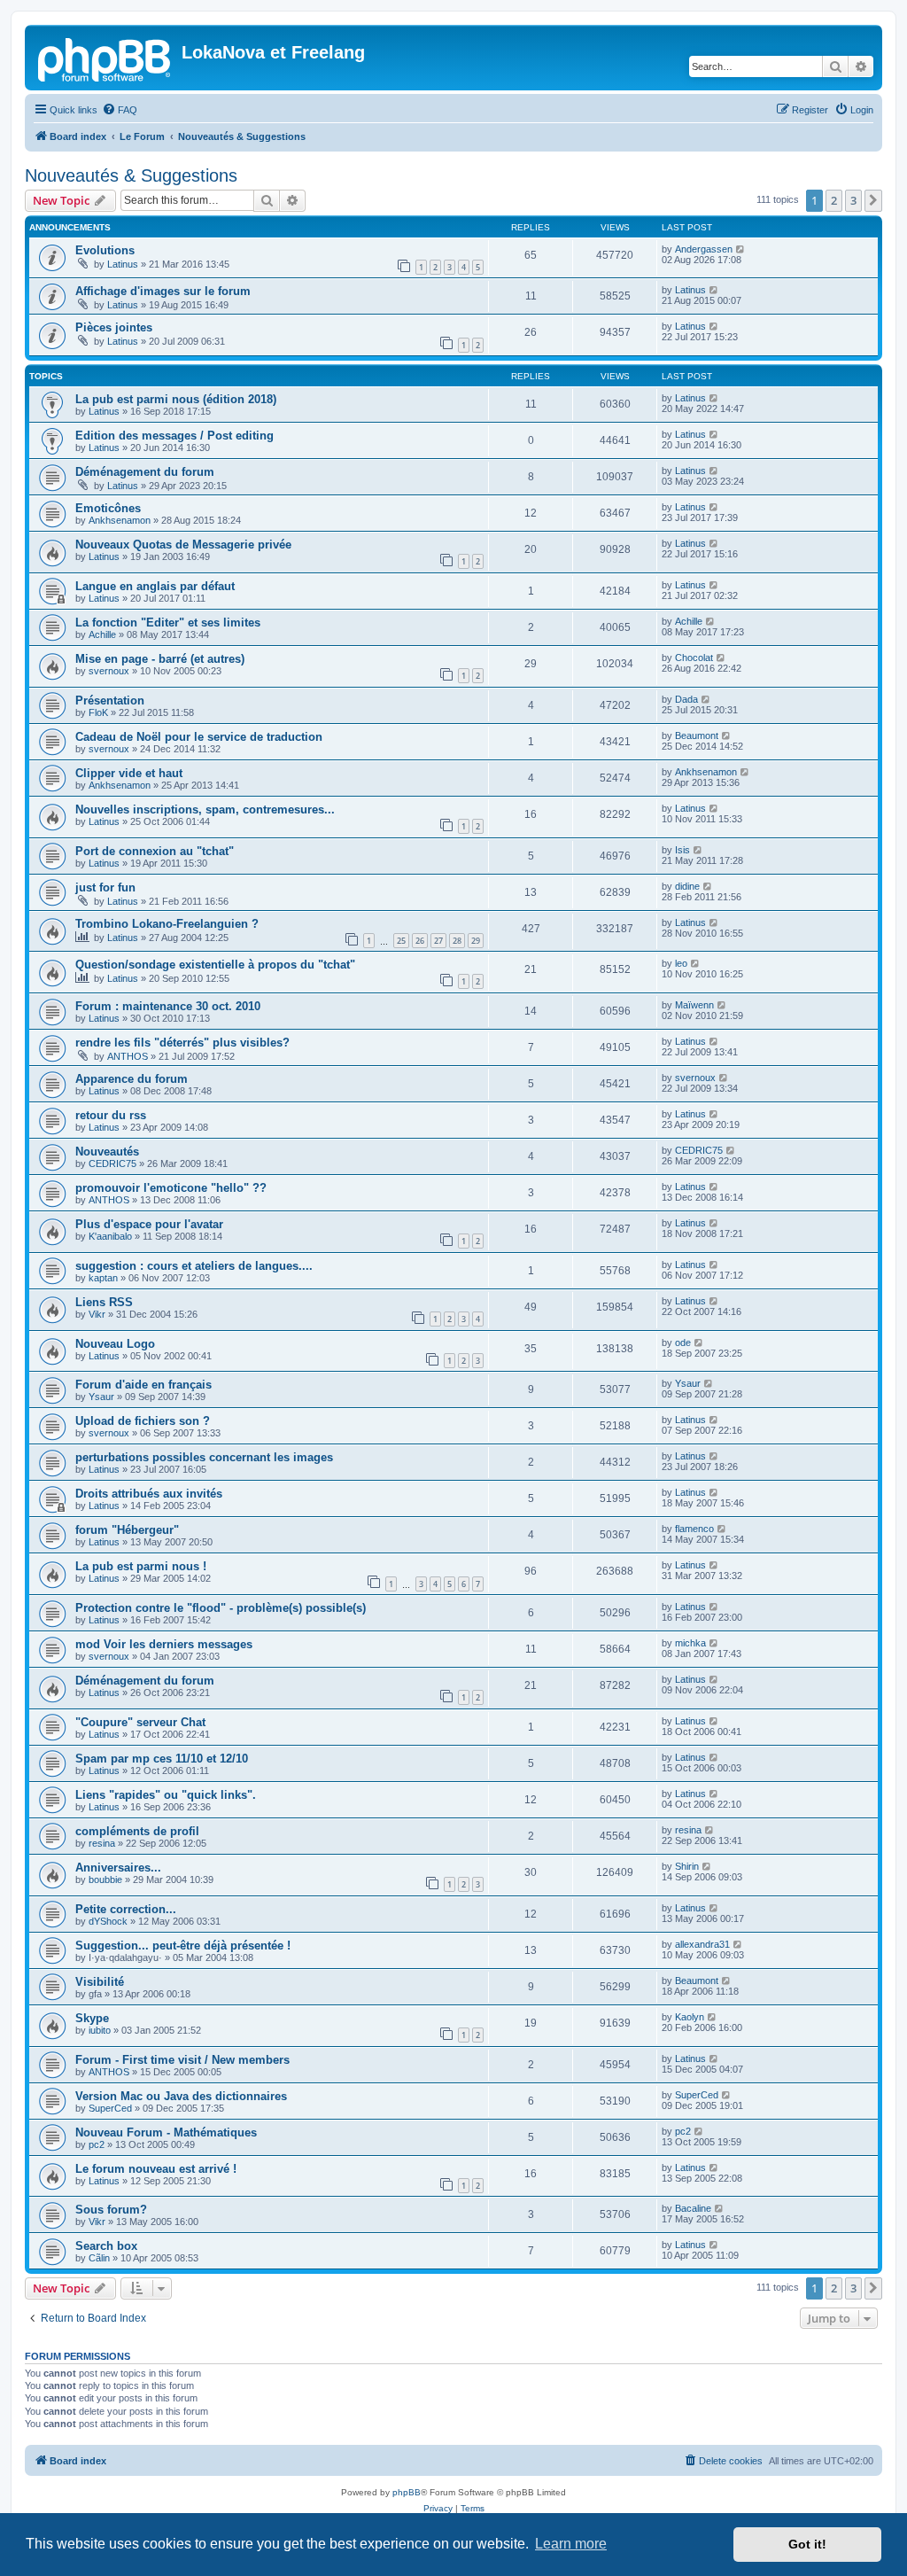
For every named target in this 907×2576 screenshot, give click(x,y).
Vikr (97, 1314)
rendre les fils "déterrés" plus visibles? (182, 1043)
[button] (873, 200)
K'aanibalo (110, 1236)
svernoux (109, 671)
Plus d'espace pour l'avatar (149, 1224)
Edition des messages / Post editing (174, 436)
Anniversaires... (118, 1868)
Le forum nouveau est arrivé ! (156, 2169)
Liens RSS (104, 1302)
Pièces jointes (114, 327)
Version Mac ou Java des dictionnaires (181, 2096)
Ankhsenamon (120, 520)
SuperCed (110, 2108)
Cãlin (99, 2258)
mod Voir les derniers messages (164, 1644)
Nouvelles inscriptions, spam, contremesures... (205, 809)
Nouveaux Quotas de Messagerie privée (183, 545)
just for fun (105, 887)
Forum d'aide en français (143, 1385)
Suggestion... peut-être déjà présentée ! (183, 1946)
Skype (92, 2018)
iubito (100, 2030)
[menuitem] (120, 110)
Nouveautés (107, 1152)
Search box (106, 2246)
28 (457, 941)
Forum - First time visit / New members (182, 2060)
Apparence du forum (132, 1079)
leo (681, 963)
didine (687, 886)
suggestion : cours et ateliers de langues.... (194, 1266)
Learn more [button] (571, 2544)
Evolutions (105, 250)
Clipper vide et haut (129, 773)
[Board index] (105, 58)
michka (690, 1643)
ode (683, 1342)
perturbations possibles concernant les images (204, 1457)
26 (420, 941)
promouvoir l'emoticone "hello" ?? (171, 1188)
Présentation (110, 700)
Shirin (687, 1866)
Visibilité (100, 1982)
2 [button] (834, 200)
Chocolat (694, 658)
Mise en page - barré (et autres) (160, 659)
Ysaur (101, 1397)
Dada (686, 699)
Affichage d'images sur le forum (163, 291)
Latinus (123, 264)
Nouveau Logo (115, 1344)
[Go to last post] (741, 249)
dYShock (108, 1921)
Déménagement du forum (145, 472)
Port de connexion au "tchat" (155, 851)
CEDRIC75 (112, 1163)
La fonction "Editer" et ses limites (168, 623)
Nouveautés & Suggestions (131, 175)
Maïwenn (694, 1005)
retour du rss (111, 1115)
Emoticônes (108, 508)
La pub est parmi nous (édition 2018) (176, 399)
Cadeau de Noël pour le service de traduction (199, 737)
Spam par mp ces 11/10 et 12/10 (162, 1759)
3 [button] (853, 200)
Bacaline (693, 2208)
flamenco (694, 1529)
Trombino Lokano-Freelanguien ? (167, 924)
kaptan (103, 1278)
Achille (102, 634)
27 (438, 941)
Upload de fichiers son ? (143, 1421)
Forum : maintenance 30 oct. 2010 (168, 1006)
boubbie (105, 1879)
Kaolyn (690, 2017)
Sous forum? (111, 2210)
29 (476, 941)
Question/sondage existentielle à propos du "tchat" (215, 965)
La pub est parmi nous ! (141, 1566)
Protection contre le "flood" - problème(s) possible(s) (221, 1608)
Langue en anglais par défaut (155, 586)
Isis (682, 850)
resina (102, 1843)
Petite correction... (126, 1909)
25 (401, 941)
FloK (98, 712)
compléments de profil (137, 1831)
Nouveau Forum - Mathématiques (166, 2132)
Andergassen (704, 249)
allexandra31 (702, 1944)
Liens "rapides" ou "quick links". (166, 1795)
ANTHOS (128, 1056)
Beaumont (697, 735)
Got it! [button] (807, 2544)
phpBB (407, 2492)
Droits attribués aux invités (149, 1494)
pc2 (97, 2144)
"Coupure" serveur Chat (140, 1722)
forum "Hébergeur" (127, 1530)
